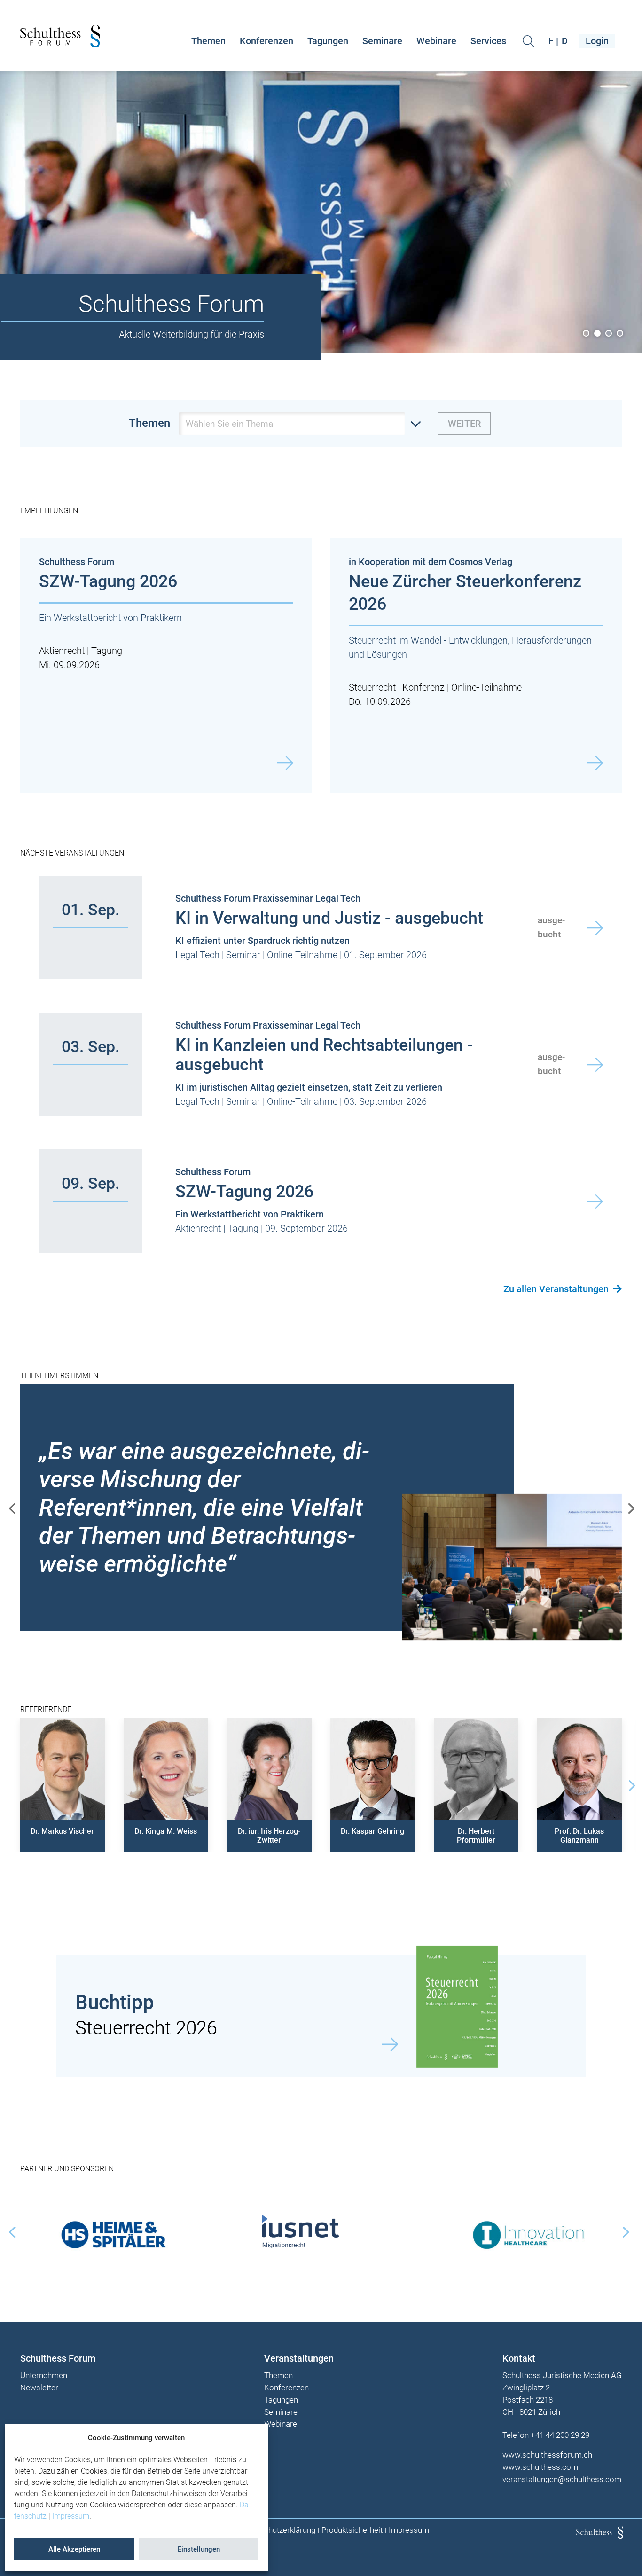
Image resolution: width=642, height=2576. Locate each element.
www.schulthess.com (540, 2467)
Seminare (382, 41)
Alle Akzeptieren (74, 2549)
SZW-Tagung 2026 (108, 581)
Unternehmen (44, 2376)
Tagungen (328, 41)
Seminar (243, 955)
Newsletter (39, 2388)
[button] (63, 1780)
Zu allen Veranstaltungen (556, 1289)
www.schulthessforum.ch (547, 2455)
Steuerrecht (372, 687)
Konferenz (423, 687)
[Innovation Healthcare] (528, 2231)
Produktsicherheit (352, 2530)
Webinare (436, 41)
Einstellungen (199, 2549)
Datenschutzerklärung (278, 2530)
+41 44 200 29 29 (560, 2435)
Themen (208, 41)
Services (488, 41)
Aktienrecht (62, 651)
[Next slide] (630, 1785)
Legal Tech (197, 955)
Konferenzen (266, 41)
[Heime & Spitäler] (114, 2231)
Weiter (464, 424)
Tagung (107, 651)
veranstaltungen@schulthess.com (562, 2479)
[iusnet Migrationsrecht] (321, 2231)
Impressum (71, 2516)
